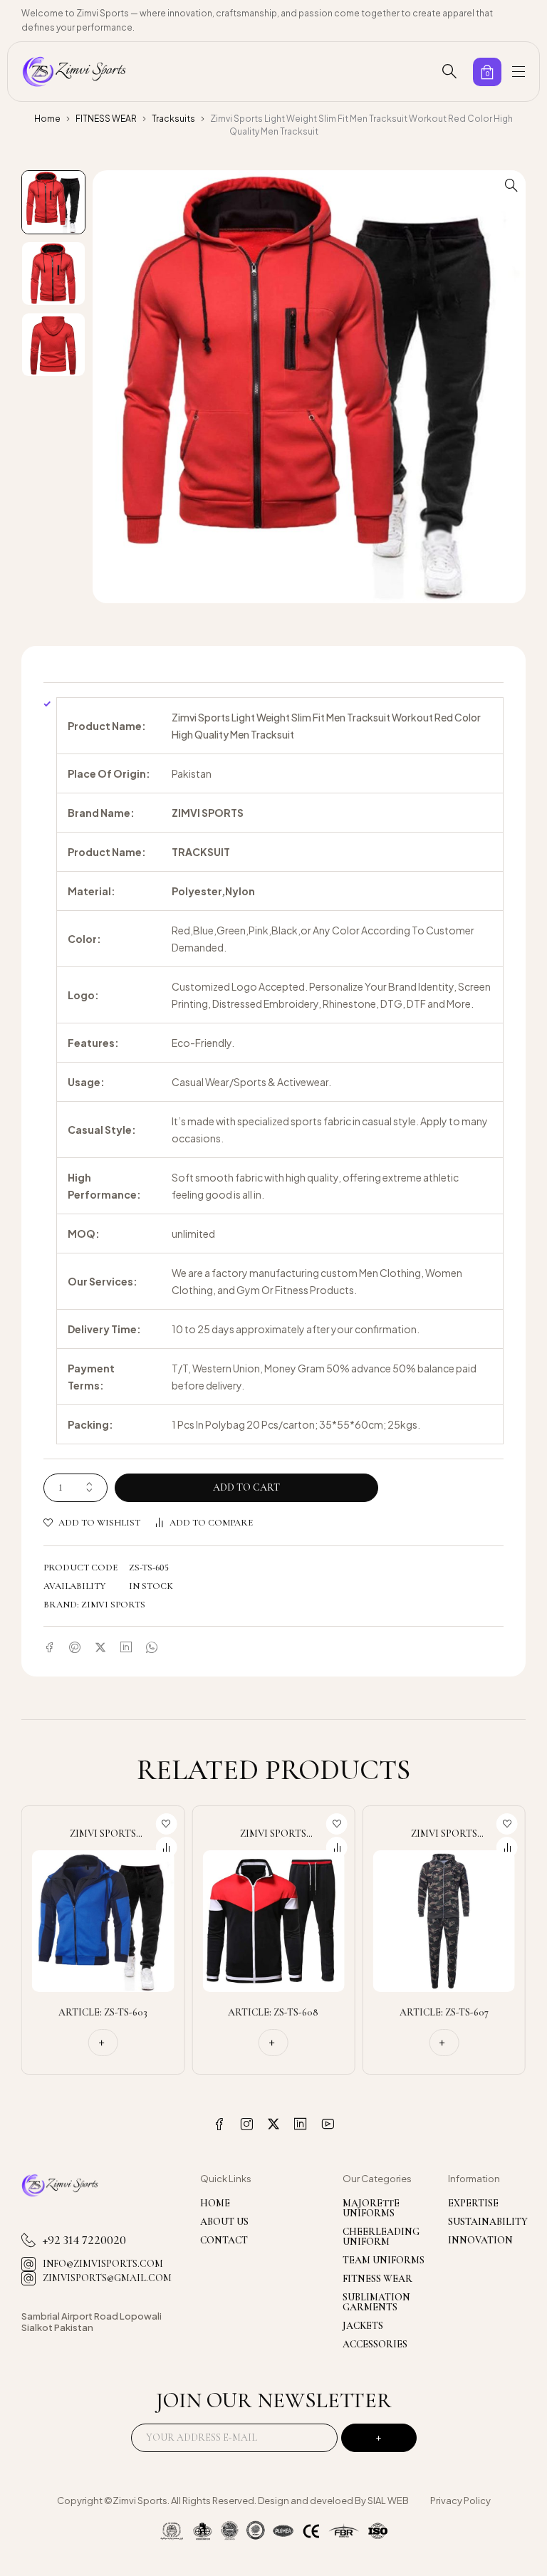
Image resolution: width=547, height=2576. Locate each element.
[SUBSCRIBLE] (379, 2438)
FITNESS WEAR (106, 119)
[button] (511, 184)
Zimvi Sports (113, 1605)
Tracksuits (173, 119)
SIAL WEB (388, 2501)
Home (47, 119)
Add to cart (246, 1487)
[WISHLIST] (166, 1824)
